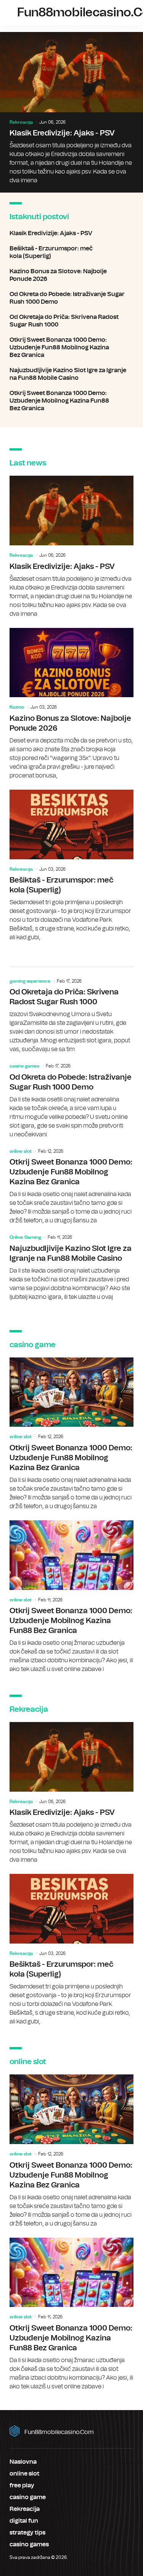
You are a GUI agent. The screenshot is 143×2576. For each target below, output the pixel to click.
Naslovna (23, 2462)
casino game (28, 2497)
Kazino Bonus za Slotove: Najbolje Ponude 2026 (71, 275)
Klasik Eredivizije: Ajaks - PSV (71, 112)
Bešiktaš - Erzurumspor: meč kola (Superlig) (71, 252)
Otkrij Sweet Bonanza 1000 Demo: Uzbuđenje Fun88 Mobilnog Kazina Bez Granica (71, 347)
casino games (24, 1066)
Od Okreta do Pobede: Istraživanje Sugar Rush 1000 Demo (71, 298)
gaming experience (30, 981)
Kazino (17, 707)
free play (22, 2485)
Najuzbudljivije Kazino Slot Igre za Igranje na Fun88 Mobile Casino (71, 374)
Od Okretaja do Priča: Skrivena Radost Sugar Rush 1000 (71, 321)
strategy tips (27, 2533)
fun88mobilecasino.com (59, 2432)
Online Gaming (25, 1237)
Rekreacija (21, 122)
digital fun (24, 2521)
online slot (21, 1151)
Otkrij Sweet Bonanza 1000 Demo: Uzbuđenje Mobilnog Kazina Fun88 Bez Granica (71, 401)
